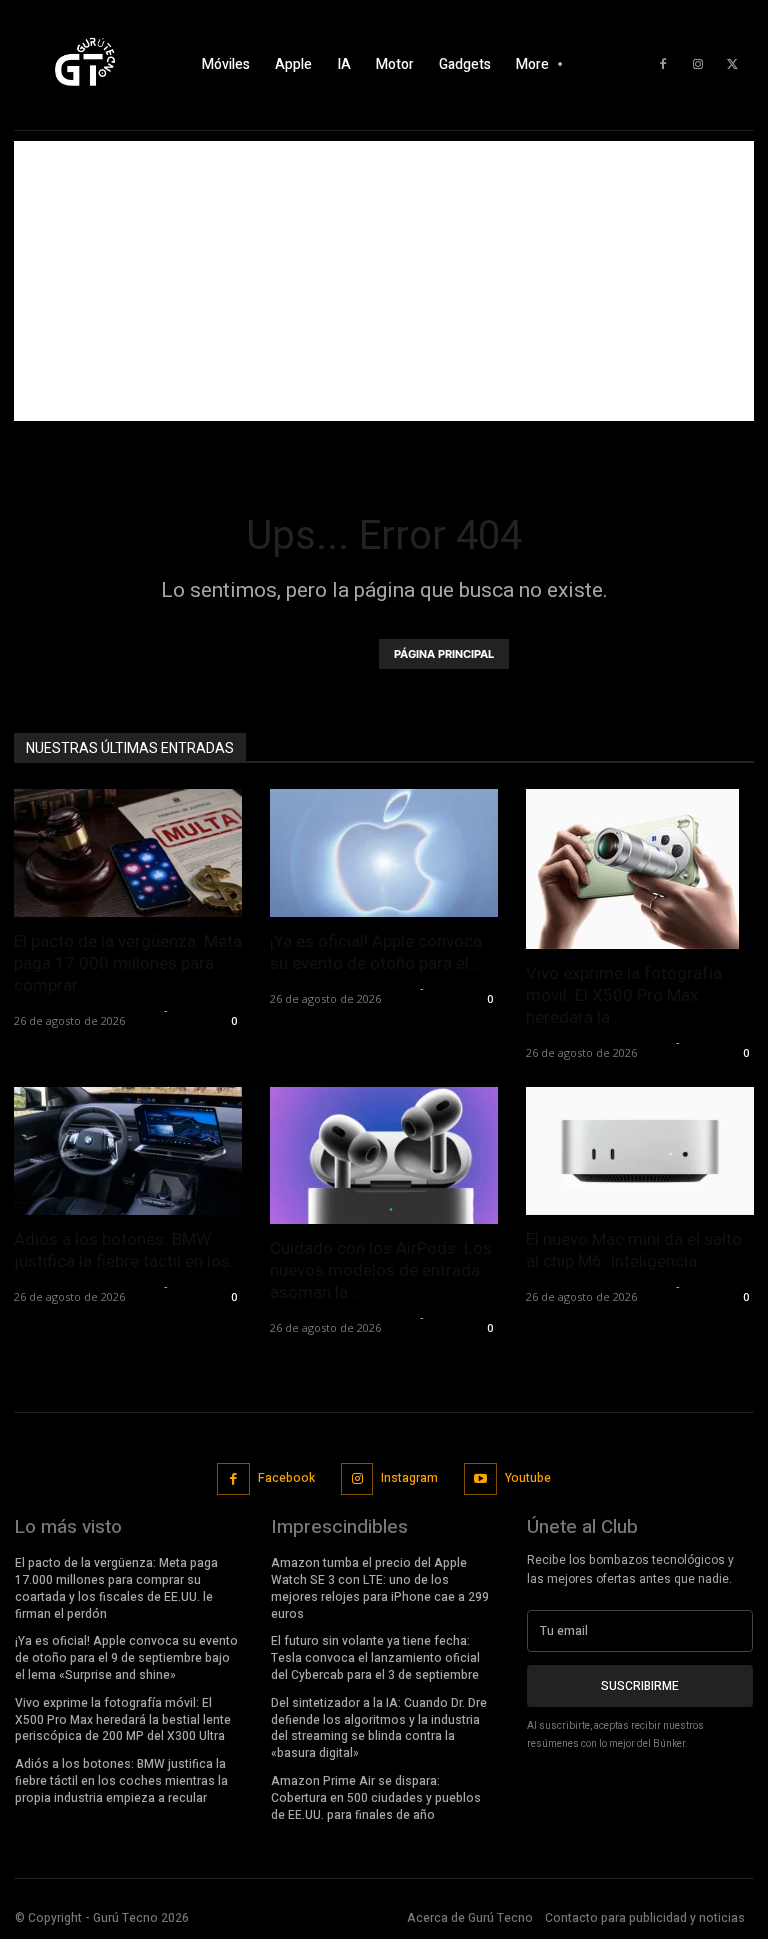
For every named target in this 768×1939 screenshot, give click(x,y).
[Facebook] (663, 65)
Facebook (286, 1478)
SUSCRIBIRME (640, 1686)
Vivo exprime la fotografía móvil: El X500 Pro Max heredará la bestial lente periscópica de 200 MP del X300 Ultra (123, 1720)
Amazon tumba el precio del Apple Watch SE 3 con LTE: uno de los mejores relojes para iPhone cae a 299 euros (380, 1588)
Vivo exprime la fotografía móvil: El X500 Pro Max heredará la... (624, 995)
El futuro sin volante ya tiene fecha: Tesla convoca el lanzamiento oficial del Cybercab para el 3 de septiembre (375, 1658)
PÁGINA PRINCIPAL (444, 654)
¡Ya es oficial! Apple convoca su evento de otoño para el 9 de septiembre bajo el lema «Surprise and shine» (126, 1658)
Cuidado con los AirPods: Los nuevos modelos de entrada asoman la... (381, 1270)
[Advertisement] (384, 281)
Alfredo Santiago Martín (86, 1009)
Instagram (409, 1478)
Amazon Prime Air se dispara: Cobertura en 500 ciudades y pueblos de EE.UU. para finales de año (376, 1798)
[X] (733, 65)
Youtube (528, 1478)
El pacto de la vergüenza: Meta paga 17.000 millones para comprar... (128, 963)
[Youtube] (480, 1479)
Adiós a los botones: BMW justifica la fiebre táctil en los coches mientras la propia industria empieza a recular (121, 1781)
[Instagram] (698, 65)
